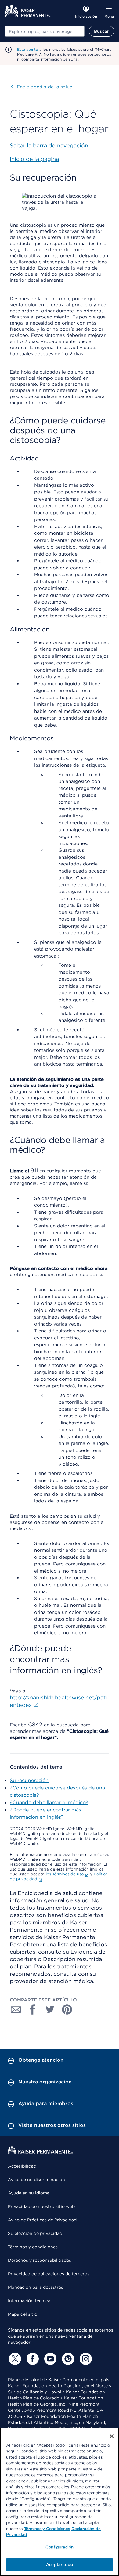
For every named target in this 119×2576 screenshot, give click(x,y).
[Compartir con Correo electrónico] (16, 2009)
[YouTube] (49, 2359)
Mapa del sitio (23, 2314)
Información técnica (29, 2301)
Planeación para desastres (36, 2287)
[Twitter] (14, 2359)
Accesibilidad (22, 2166)
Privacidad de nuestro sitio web (41, 2206)
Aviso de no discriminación (36, 2180)
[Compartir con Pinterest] (67, 2009)
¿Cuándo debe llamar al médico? (49, 1802)
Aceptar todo (60, 2565)
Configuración (60, 2547)
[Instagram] (85, 2359)
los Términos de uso (65, 1874)
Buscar (101, 31)
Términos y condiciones (33, 2247)
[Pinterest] (67, 2359)
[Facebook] (32, 2359)
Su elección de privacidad (35, 2233)
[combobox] (45, 31)
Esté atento (28, 49)
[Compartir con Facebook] (33, 2009)
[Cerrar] (112, 2436)
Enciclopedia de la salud (42, 87)
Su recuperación (29, 1780)
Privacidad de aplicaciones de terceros (49, 2274)
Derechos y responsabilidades (40, 2260)
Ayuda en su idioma (29, 2193)
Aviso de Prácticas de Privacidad (42, 2220)
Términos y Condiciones (47, 2529)
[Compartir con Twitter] (50, 2009)
